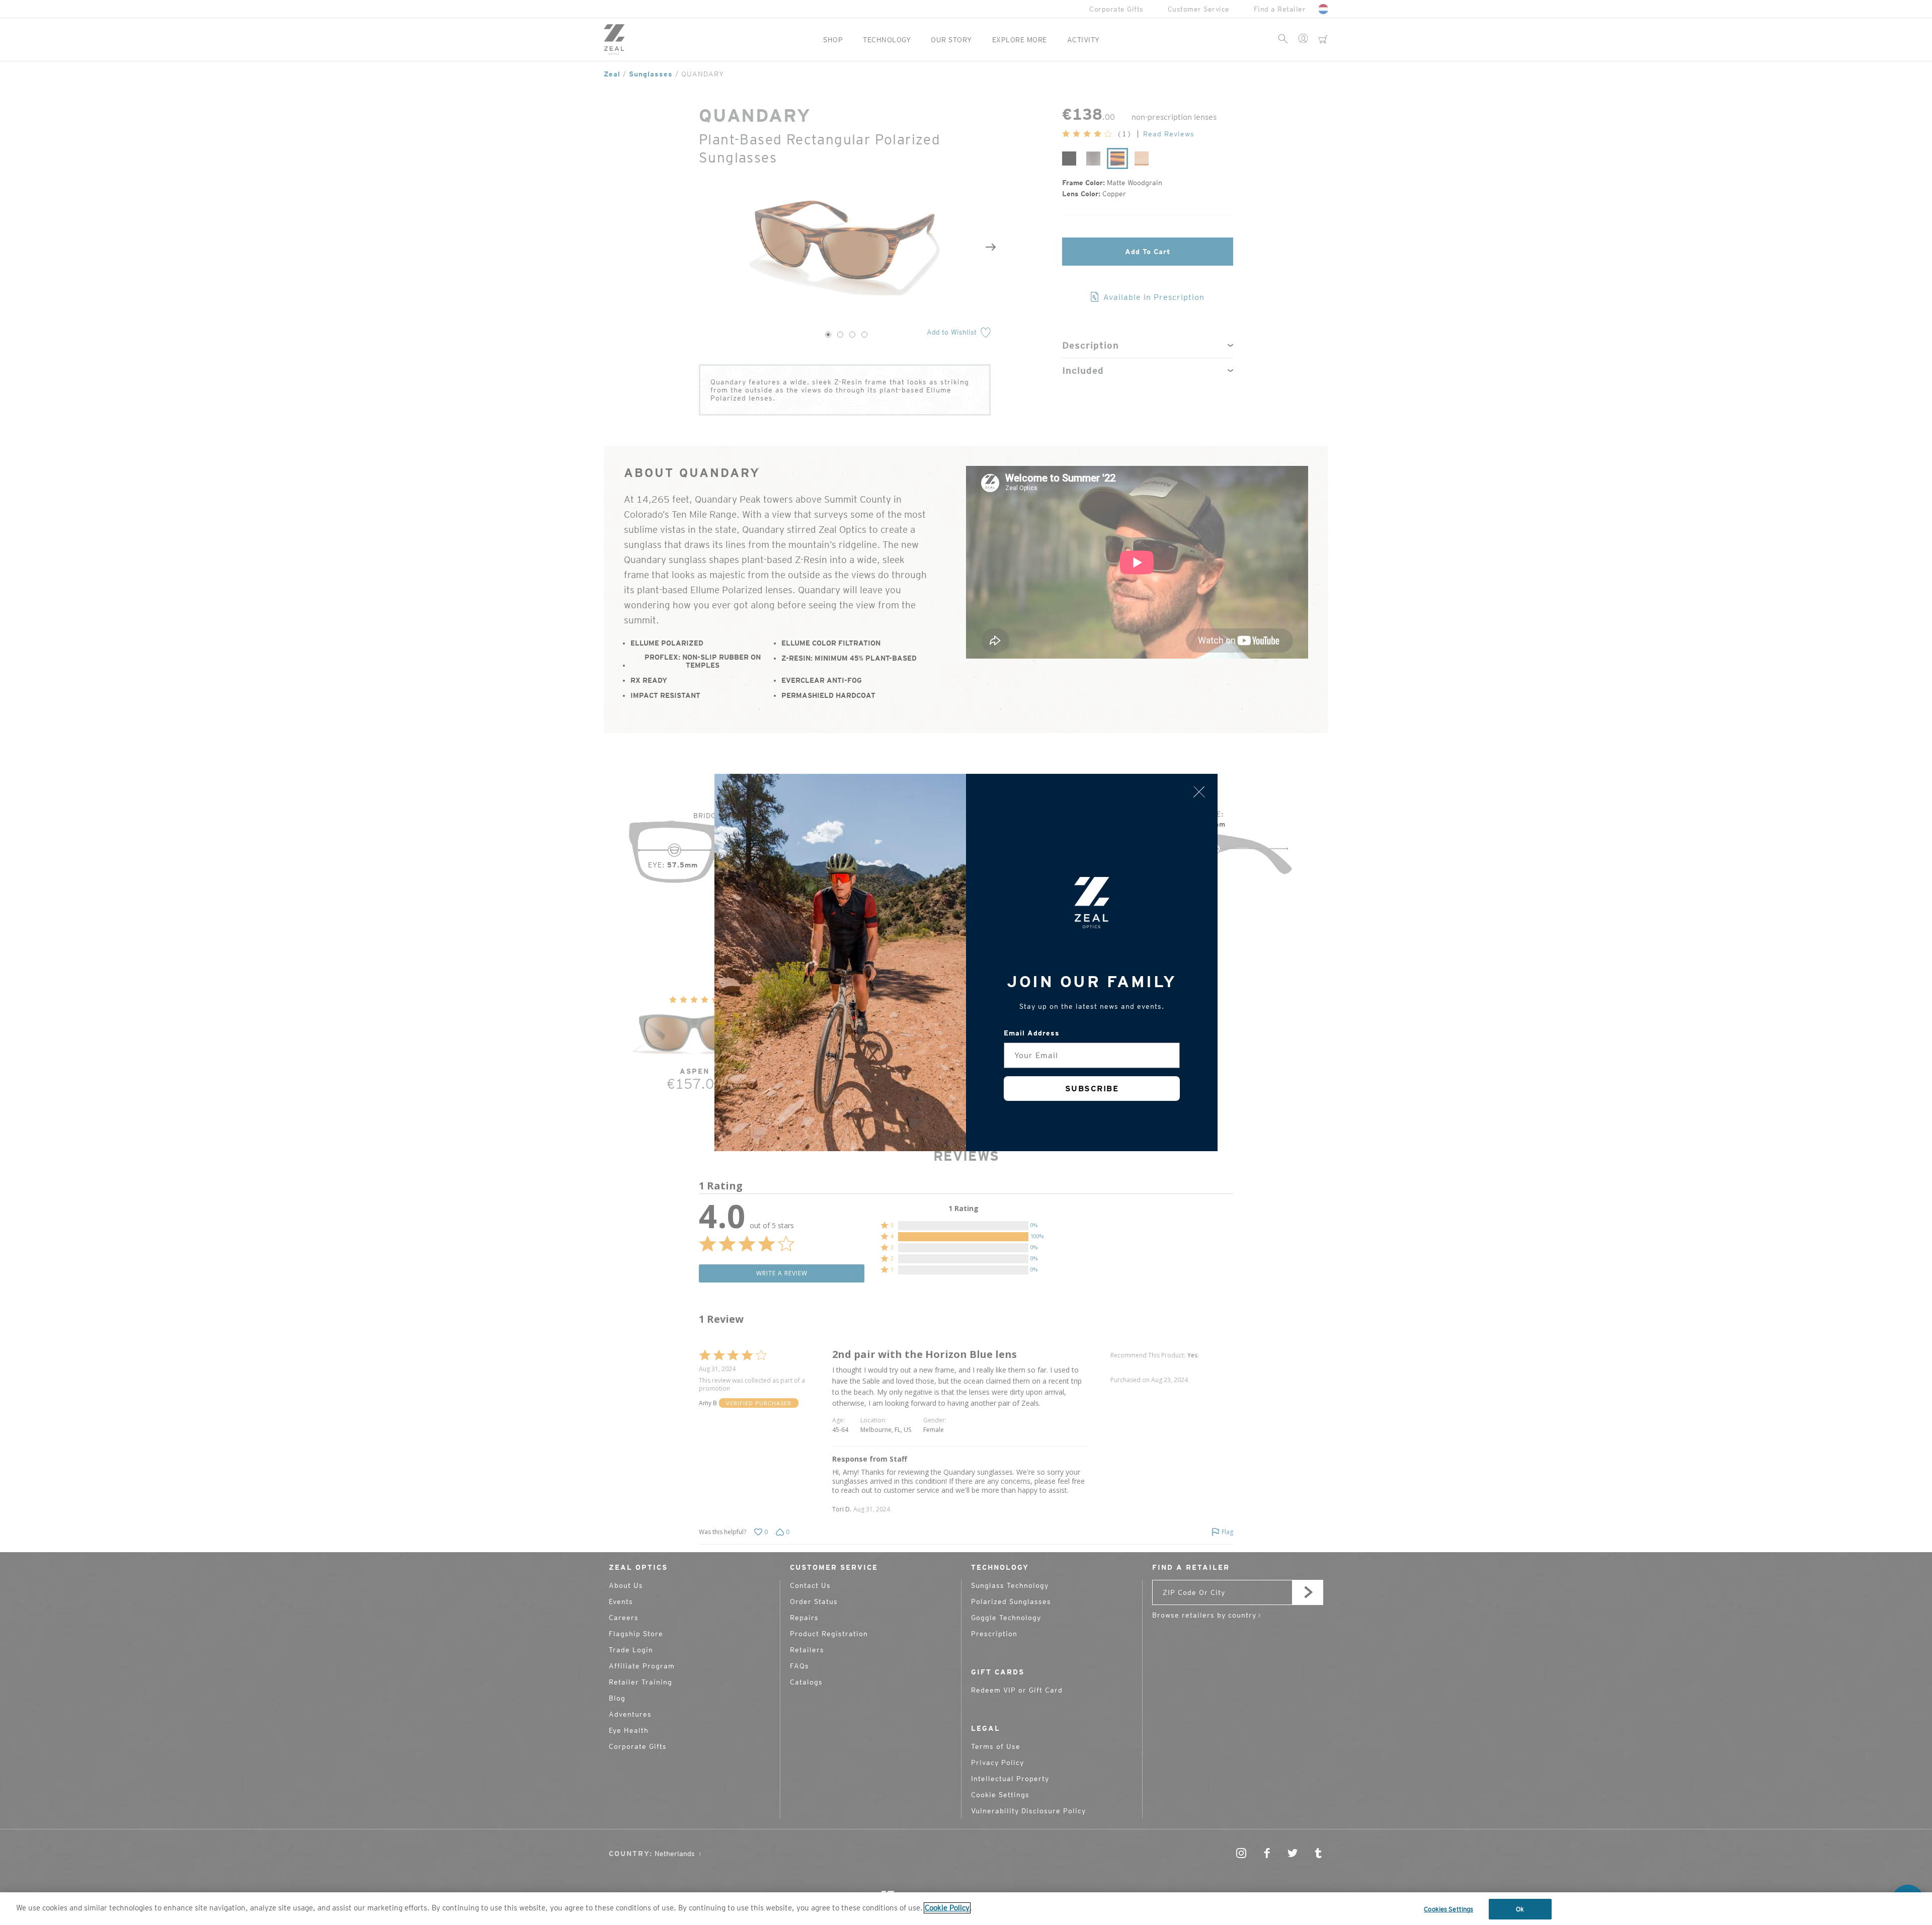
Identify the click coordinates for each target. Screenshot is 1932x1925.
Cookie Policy (947, 1908)
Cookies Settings (1448, 1909)
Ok (1520, 1909)
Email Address (1032, 1033)
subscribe (1092, 1089)
